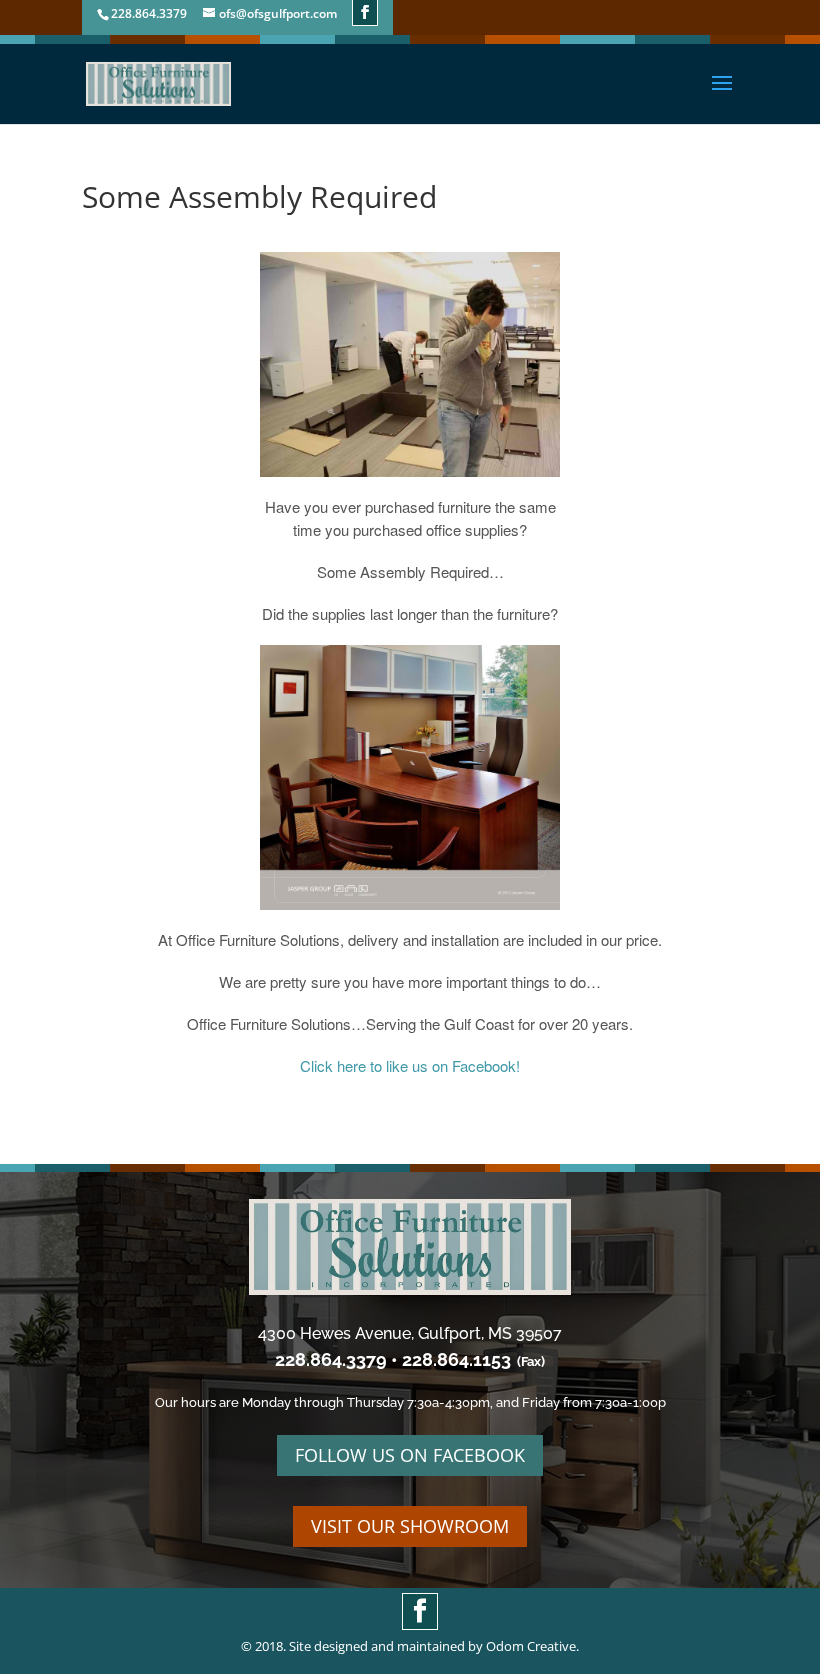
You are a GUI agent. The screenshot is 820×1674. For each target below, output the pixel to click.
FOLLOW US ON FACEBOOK (410, 1455)
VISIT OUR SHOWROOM (410, 1526)
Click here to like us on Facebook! (410, 1065)
